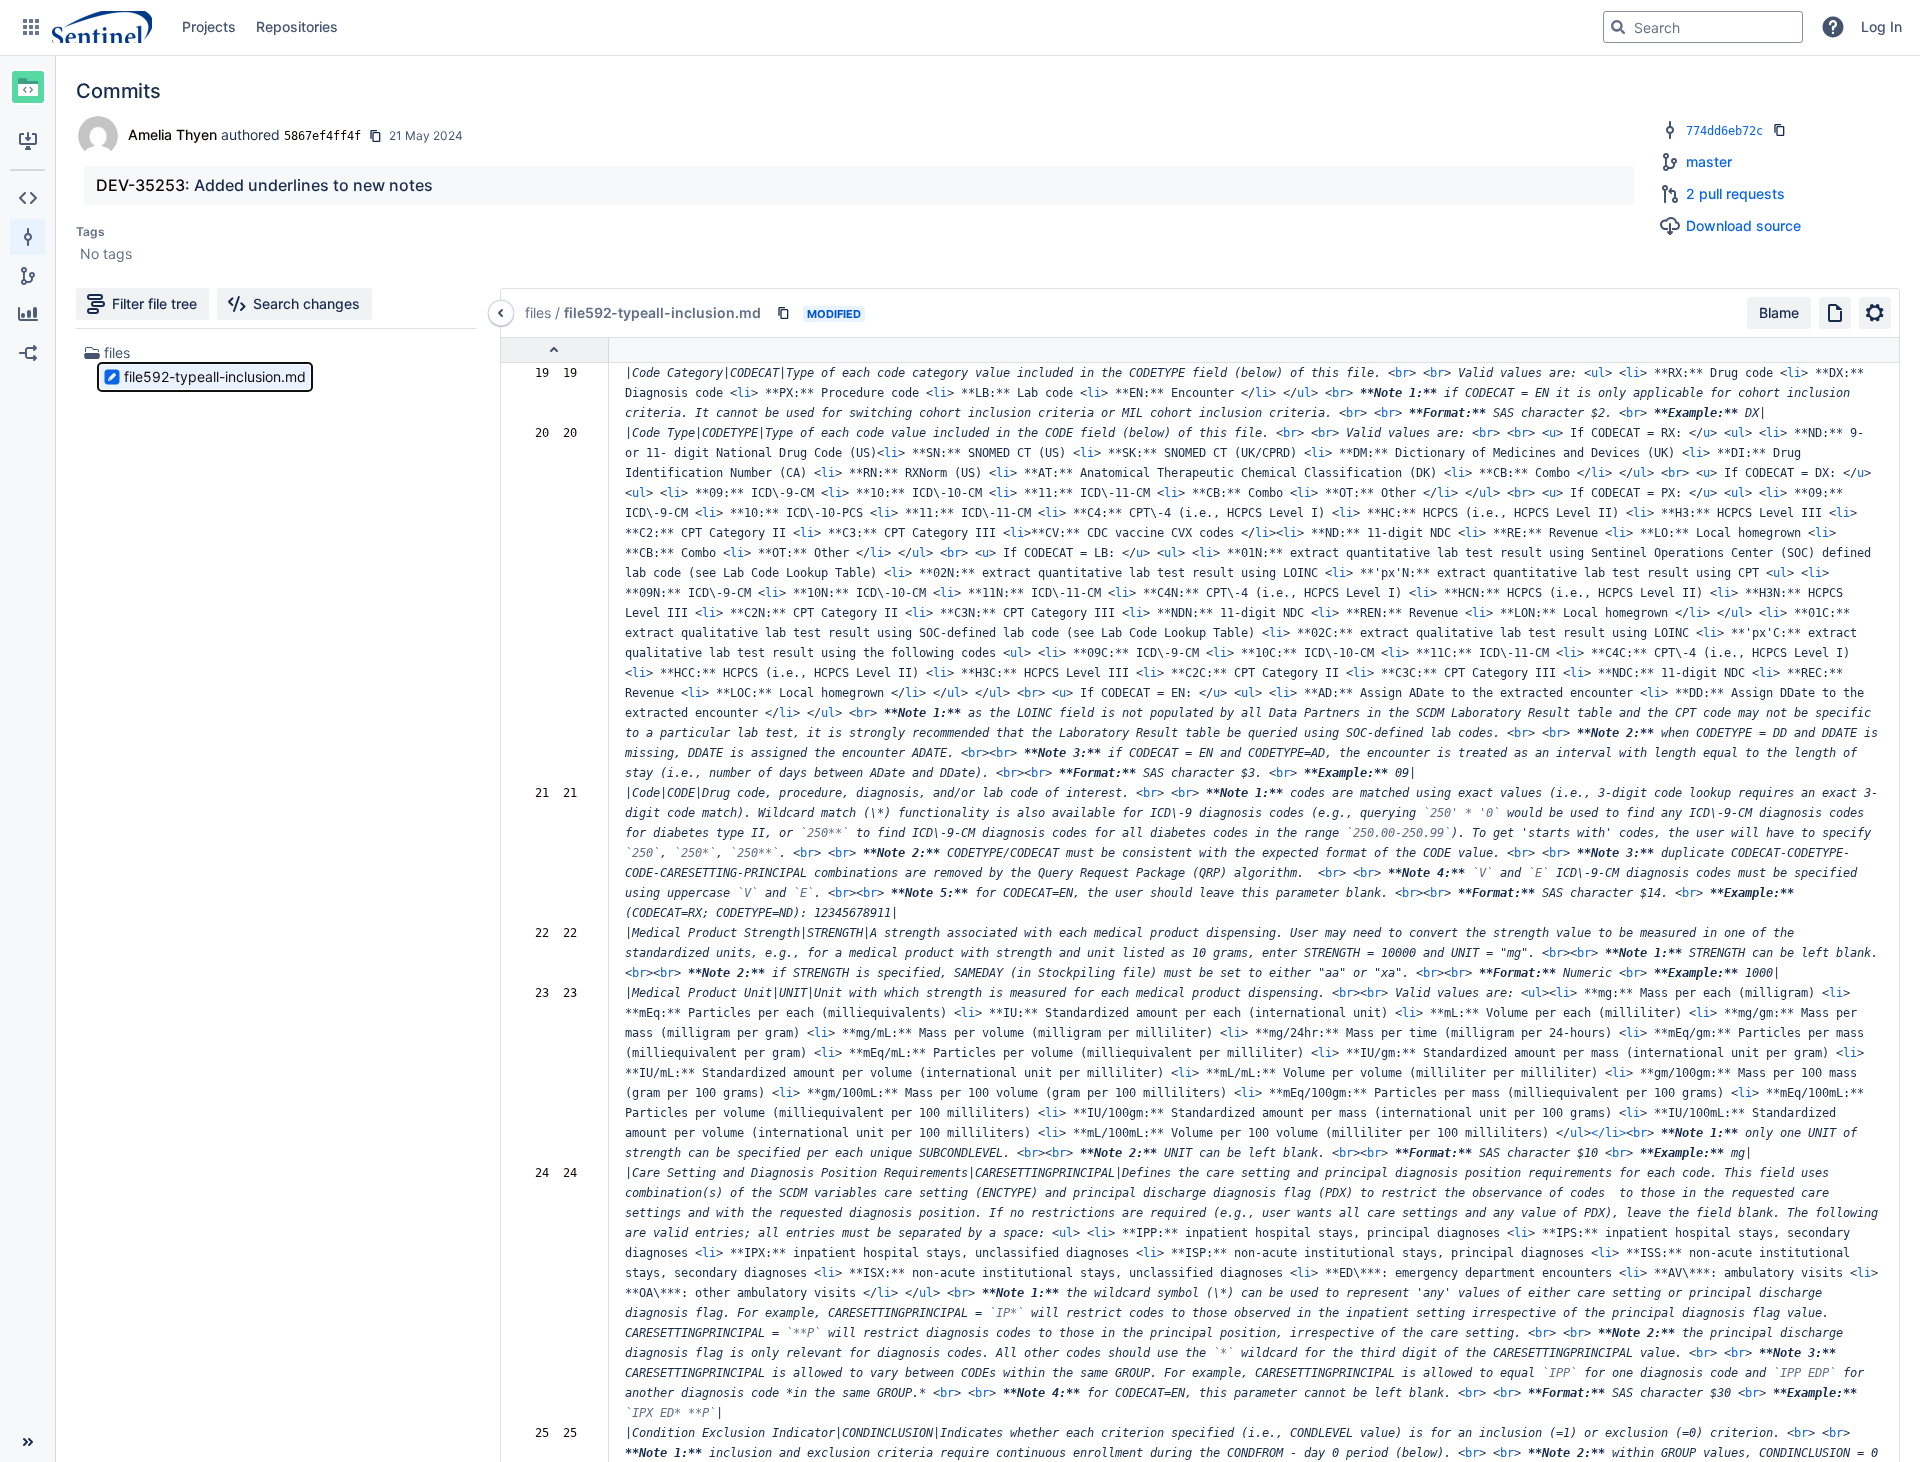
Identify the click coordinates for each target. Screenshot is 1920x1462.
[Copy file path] (783, 313)
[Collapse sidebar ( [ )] (27, 1442)
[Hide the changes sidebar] (501, 313)
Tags (90, 231)
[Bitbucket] (102, 27)
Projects (209, 26)
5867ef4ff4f (322, 136)
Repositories (297, 26)
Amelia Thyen (172, 134)
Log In (1881, 26)
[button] (31, 27)
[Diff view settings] (1875, 313)
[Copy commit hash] (375, 136)
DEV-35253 (140, 185)
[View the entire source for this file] (1835, 313)
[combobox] (1703, 27)
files (117, 352)
